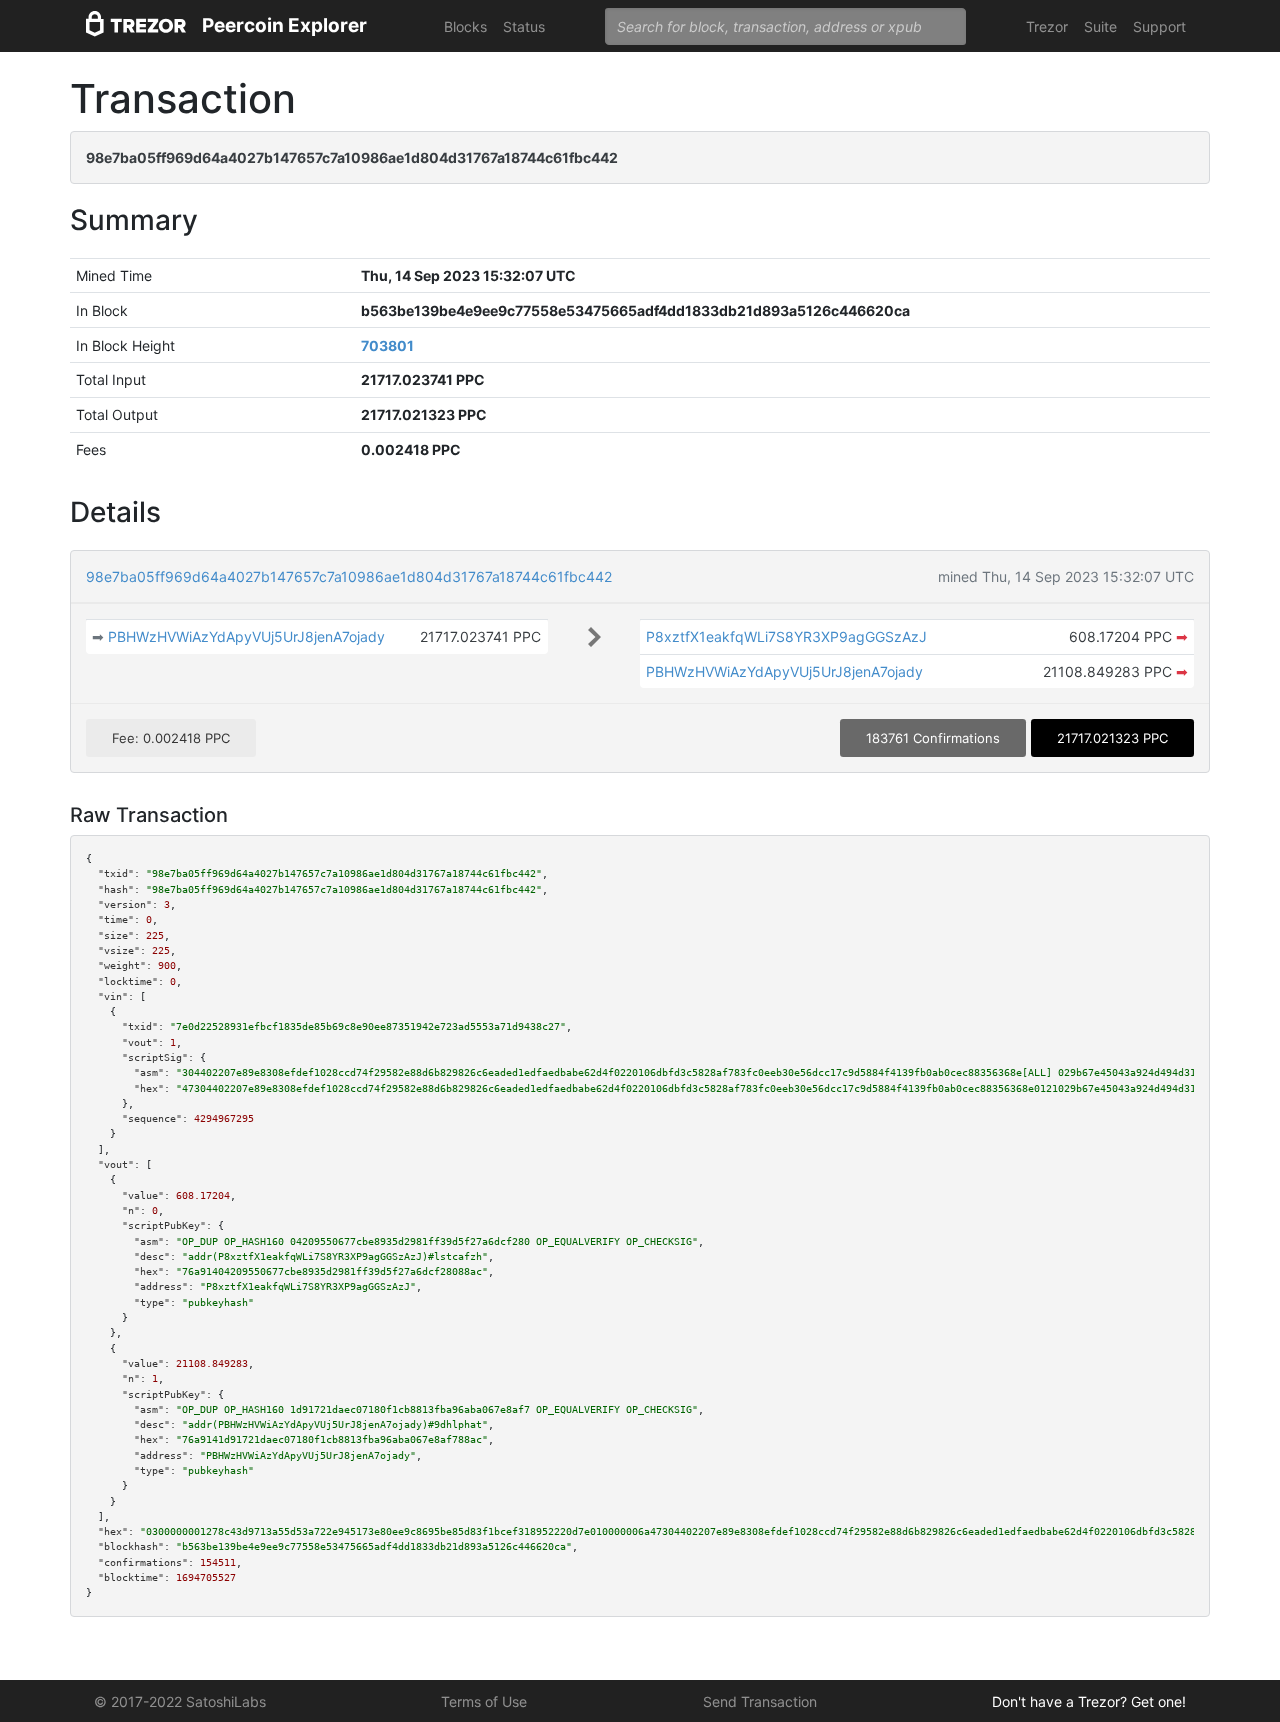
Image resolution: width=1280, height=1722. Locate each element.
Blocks (465, 26)
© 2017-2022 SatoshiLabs (180, 1701)
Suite (1100, 26)
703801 (387, 345)
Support (1159, 26)
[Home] (136, 26)
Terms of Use (484, 1701)
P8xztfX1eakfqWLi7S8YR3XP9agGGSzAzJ (786, 636)
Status (524, 26)
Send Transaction (760, 1701)
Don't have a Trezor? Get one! (1089, 1701)
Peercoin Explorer (284, 25)
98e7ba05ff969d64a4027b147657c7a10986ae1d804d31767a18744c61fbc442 (349, 576)
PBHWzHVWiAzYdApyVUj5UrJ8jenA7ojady (246, 636)
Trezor (1047, 26)
